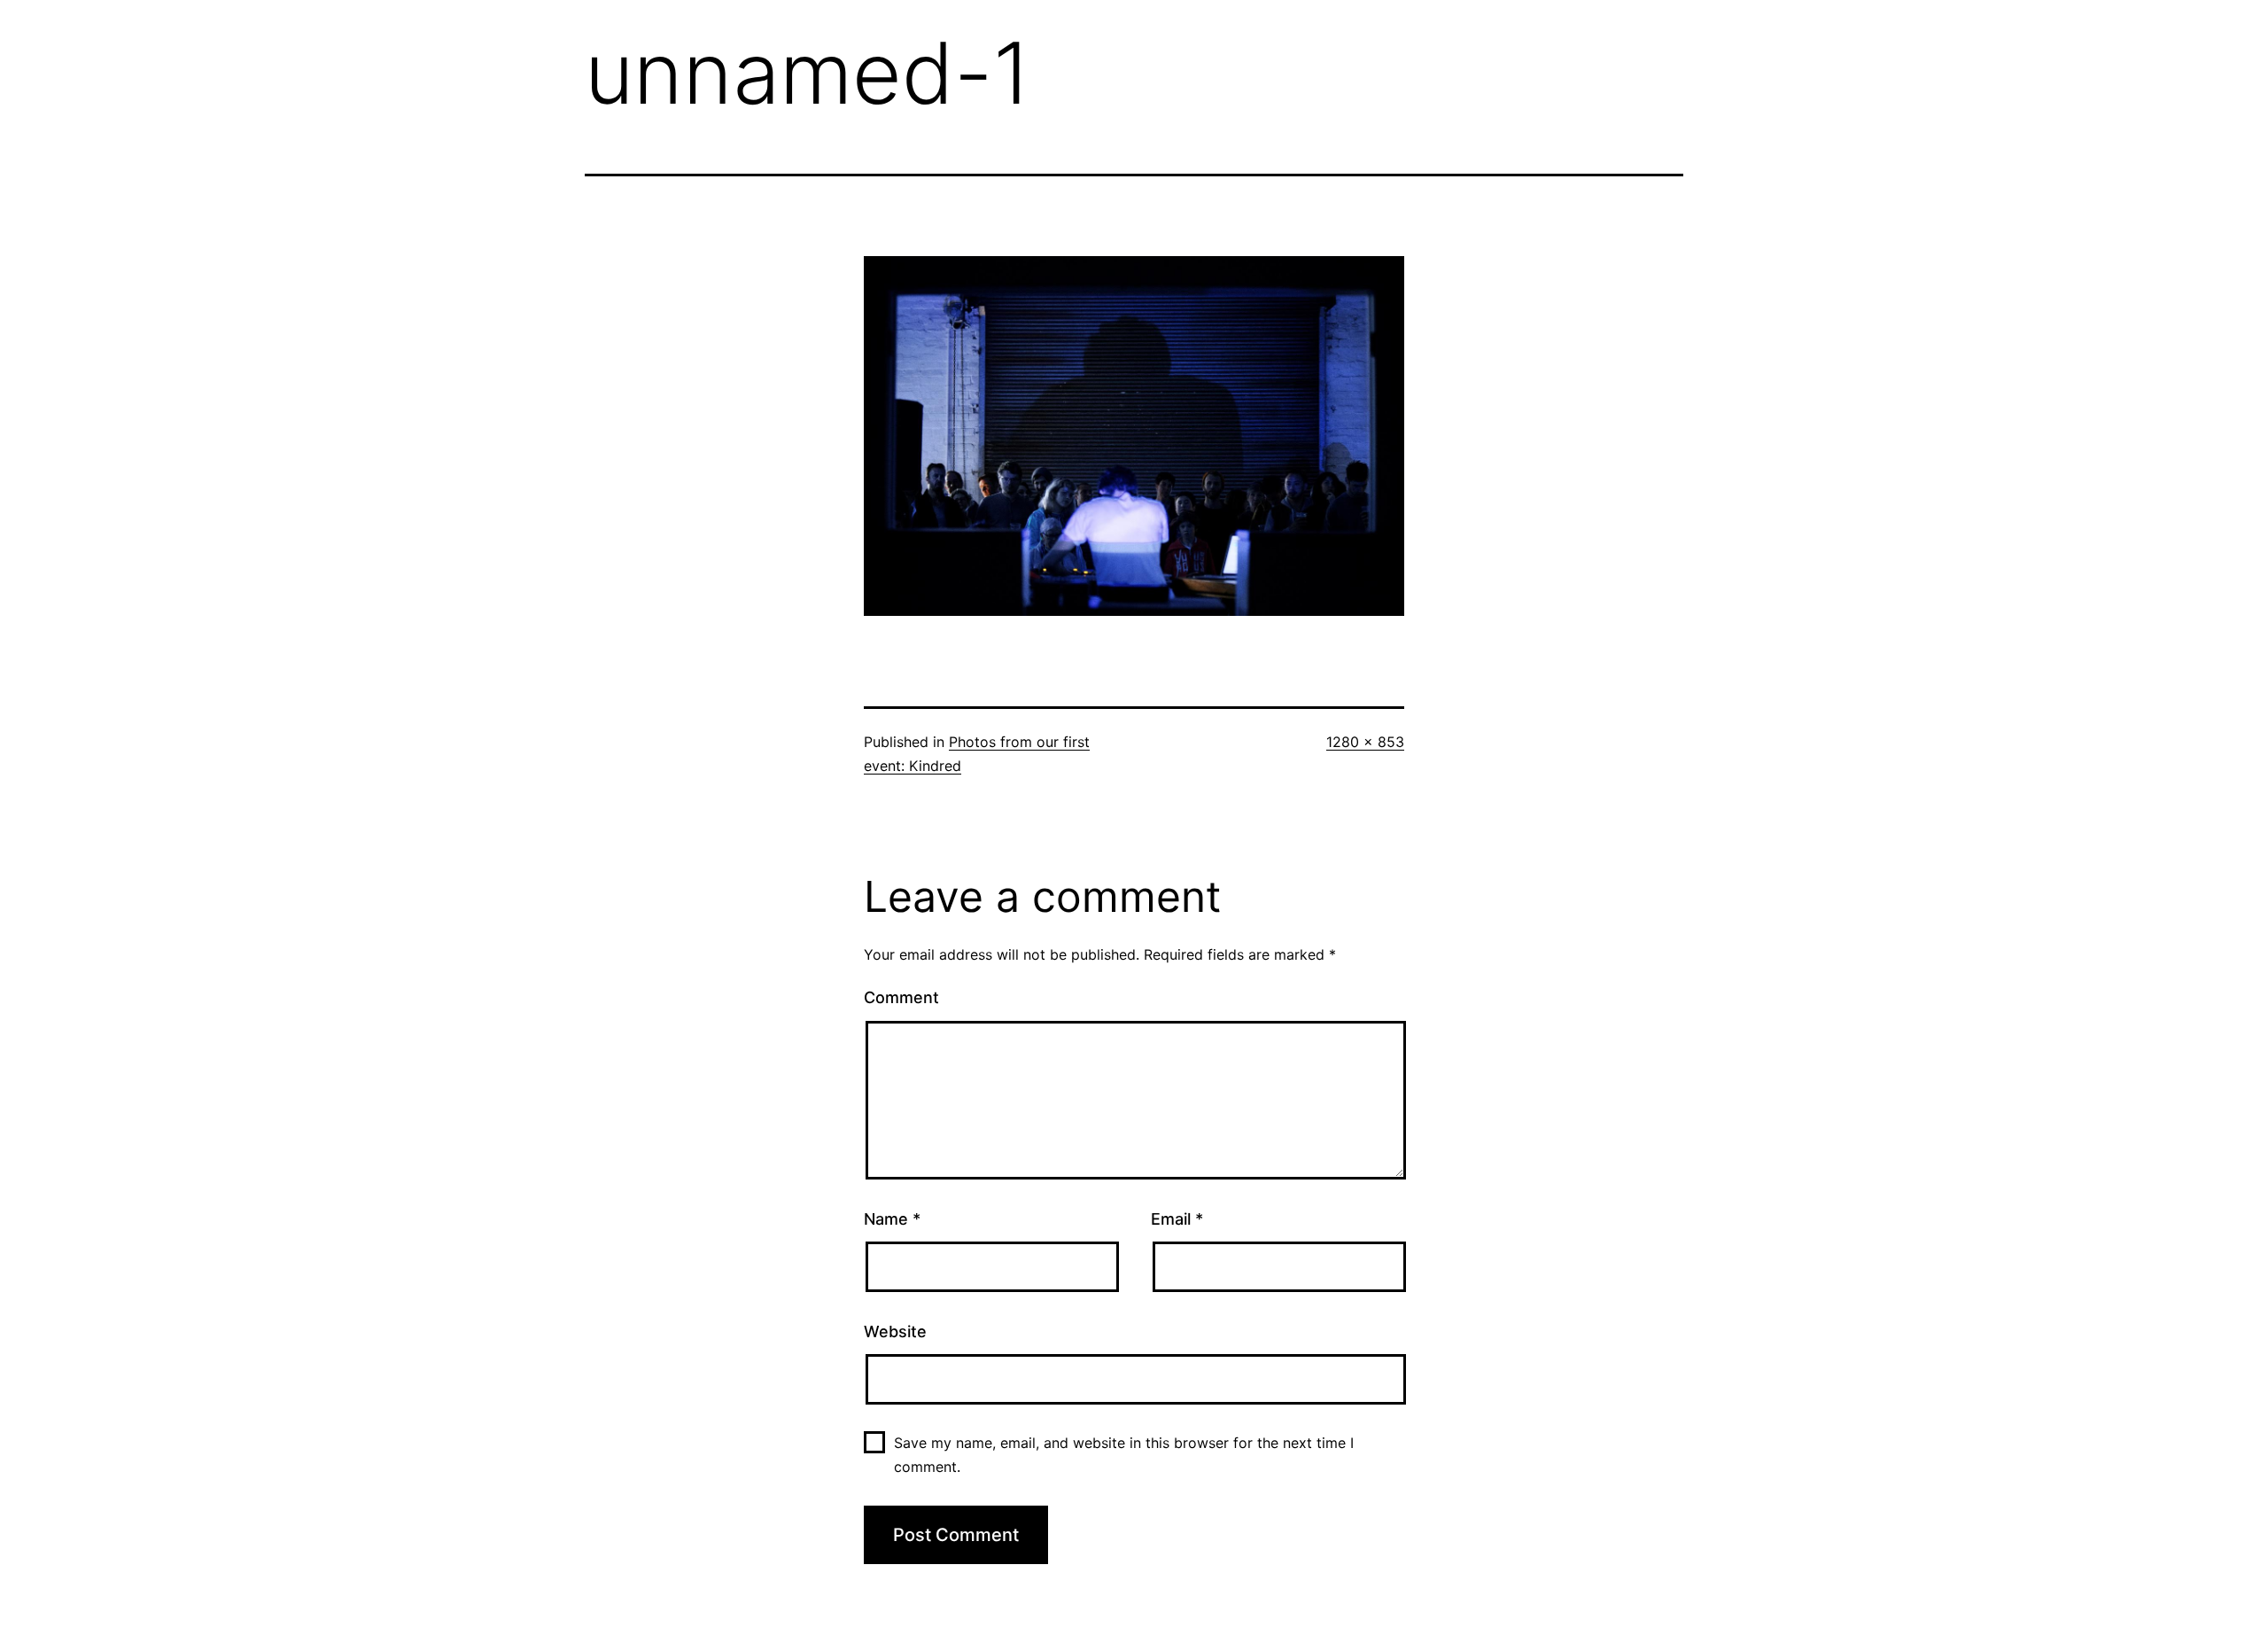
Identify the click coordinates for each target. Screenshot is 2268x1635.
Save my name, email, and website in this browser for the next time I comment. (1124, 1455)
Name (892, 1219)
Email (1177, 1219)
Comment (901, 997)
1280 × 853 (1365, 742)
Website (895, 1331)
